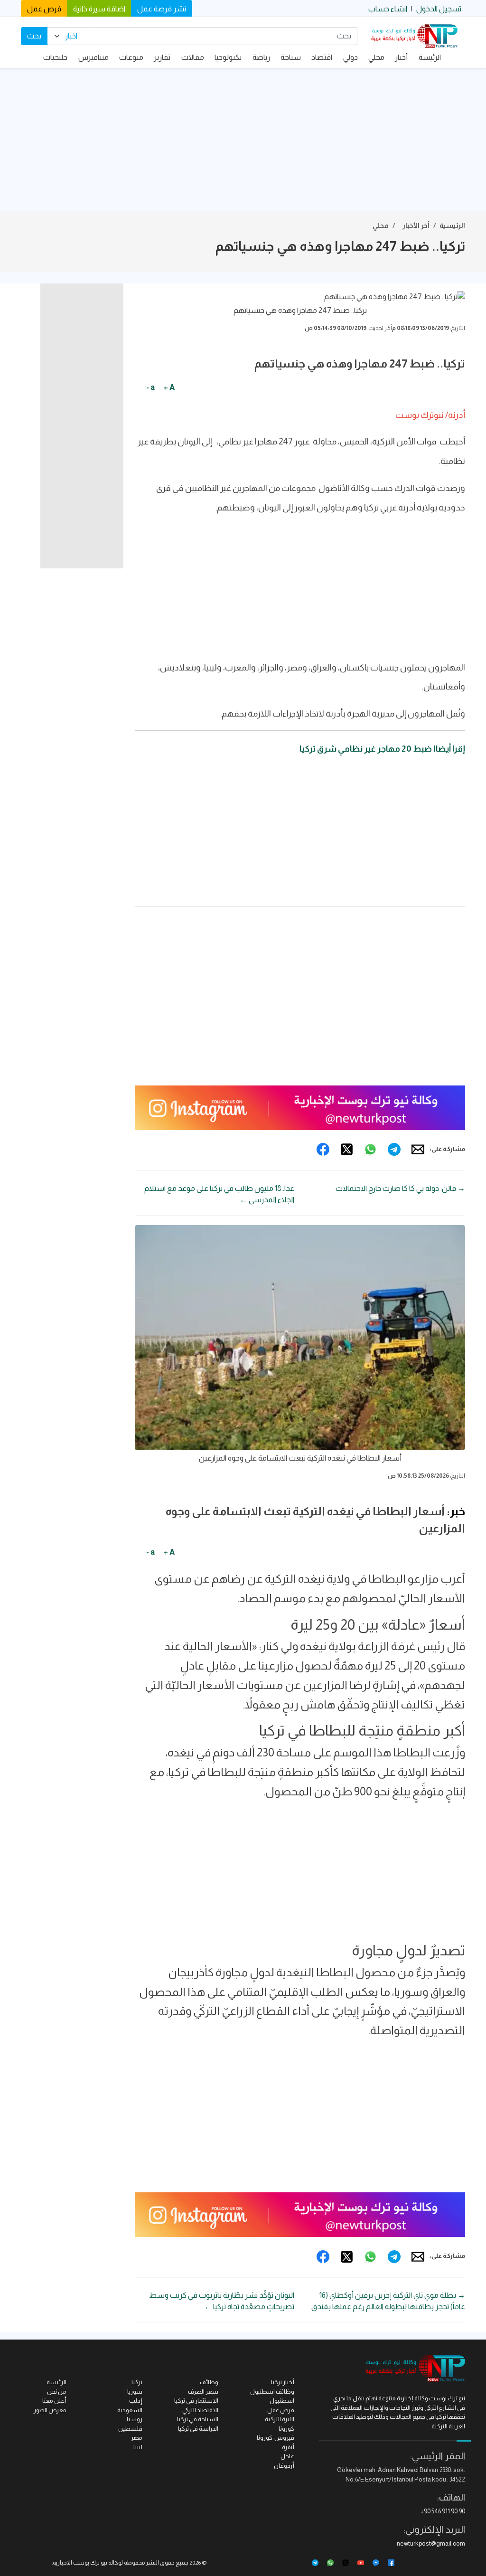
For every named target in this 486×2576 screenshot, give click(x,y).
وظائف (209, 2382)
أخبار (401, 57)
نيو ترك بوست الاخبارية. (79, 2563)
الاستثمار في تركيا (196, 2401)
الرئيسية (452, 226)
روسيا (135, 2419)
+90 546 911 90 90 (443, 2511)
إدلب (136, 2401)
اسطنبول (282, 2401)
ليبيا (138, 2447)
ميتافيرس (93, 57)
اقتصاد (322, 57)
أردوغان (284, 2466)
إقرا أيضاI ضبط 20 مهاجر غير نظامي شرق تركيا (382, 749)
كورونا (286, 2429)
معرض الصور (50, 2410)
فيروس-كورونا (276, 2438)
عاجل (287, 2456)
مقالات (193, 57)
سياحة (291, 57)
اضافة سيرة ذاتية (99, 9)
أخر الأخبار (416, 226)
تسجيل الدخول (439, 9)
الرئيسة (430, 57)
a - (150, 387)
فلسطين (130, 2429)
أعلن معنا (54, 2401)
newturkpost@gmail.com (431, 2543)
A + (169, 387)
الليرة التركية (280, 2419)
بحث (34, 36)
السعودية (130, 2410)
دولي (350, 57)
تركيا (137, 2382)
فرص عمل (44, 9)
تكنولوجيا (228, 57)
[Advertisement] (243, 140)
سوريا (135, 2392)
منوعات (131, 57)
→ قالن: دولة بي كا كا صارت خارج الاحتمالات (400, 1188)
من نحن (57, 2392)
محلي (376, 57)
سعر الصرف (203, 2392)
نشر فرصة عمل (162, 9)
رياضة (261, 57)
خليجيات (55, 57)
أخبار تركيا (283, 2382)
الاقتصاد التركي (200, 2410)
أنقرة (288, 2447)
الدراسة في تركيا (198, 2429)
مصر (137, 2438)
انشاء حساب (388, 9)
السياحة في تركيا (198, 2419)
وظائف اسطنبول (272, 2392)
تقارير (162, 57)
